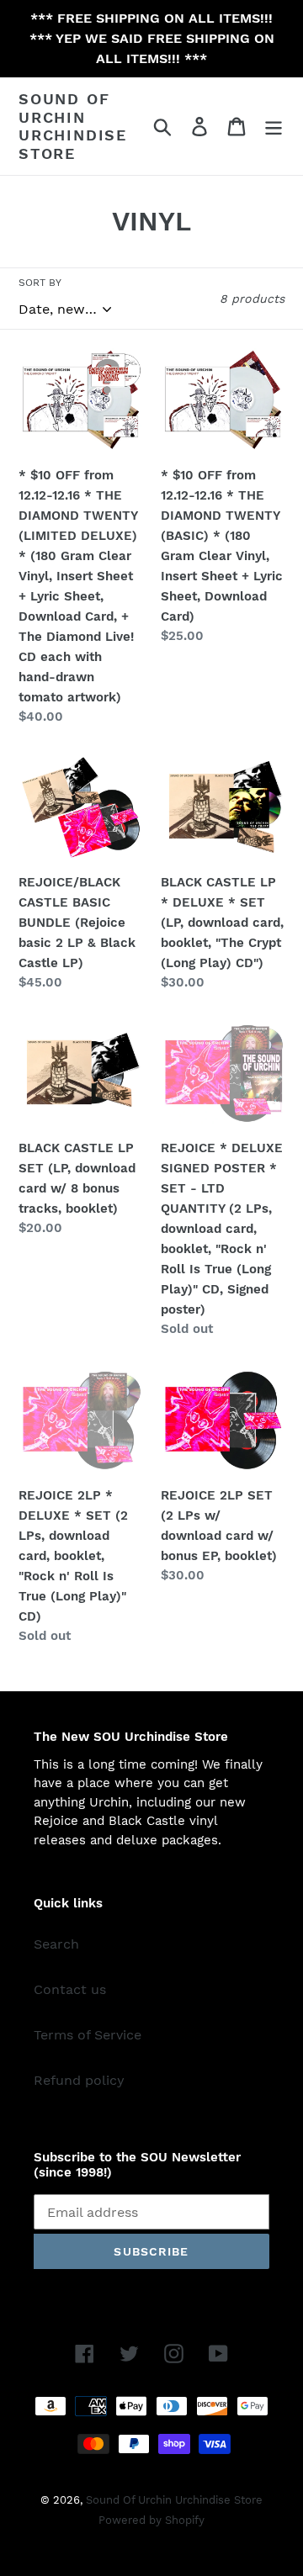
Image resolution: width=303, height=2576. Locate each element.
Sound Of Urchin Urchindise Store (73, 126)
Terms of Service (88, 2035)
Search (56, 1944)
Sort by (40, 283)
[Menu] (274, 127)
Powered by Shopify (151, 2520)
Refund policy (79, 2080)
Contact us (70, 1989)
